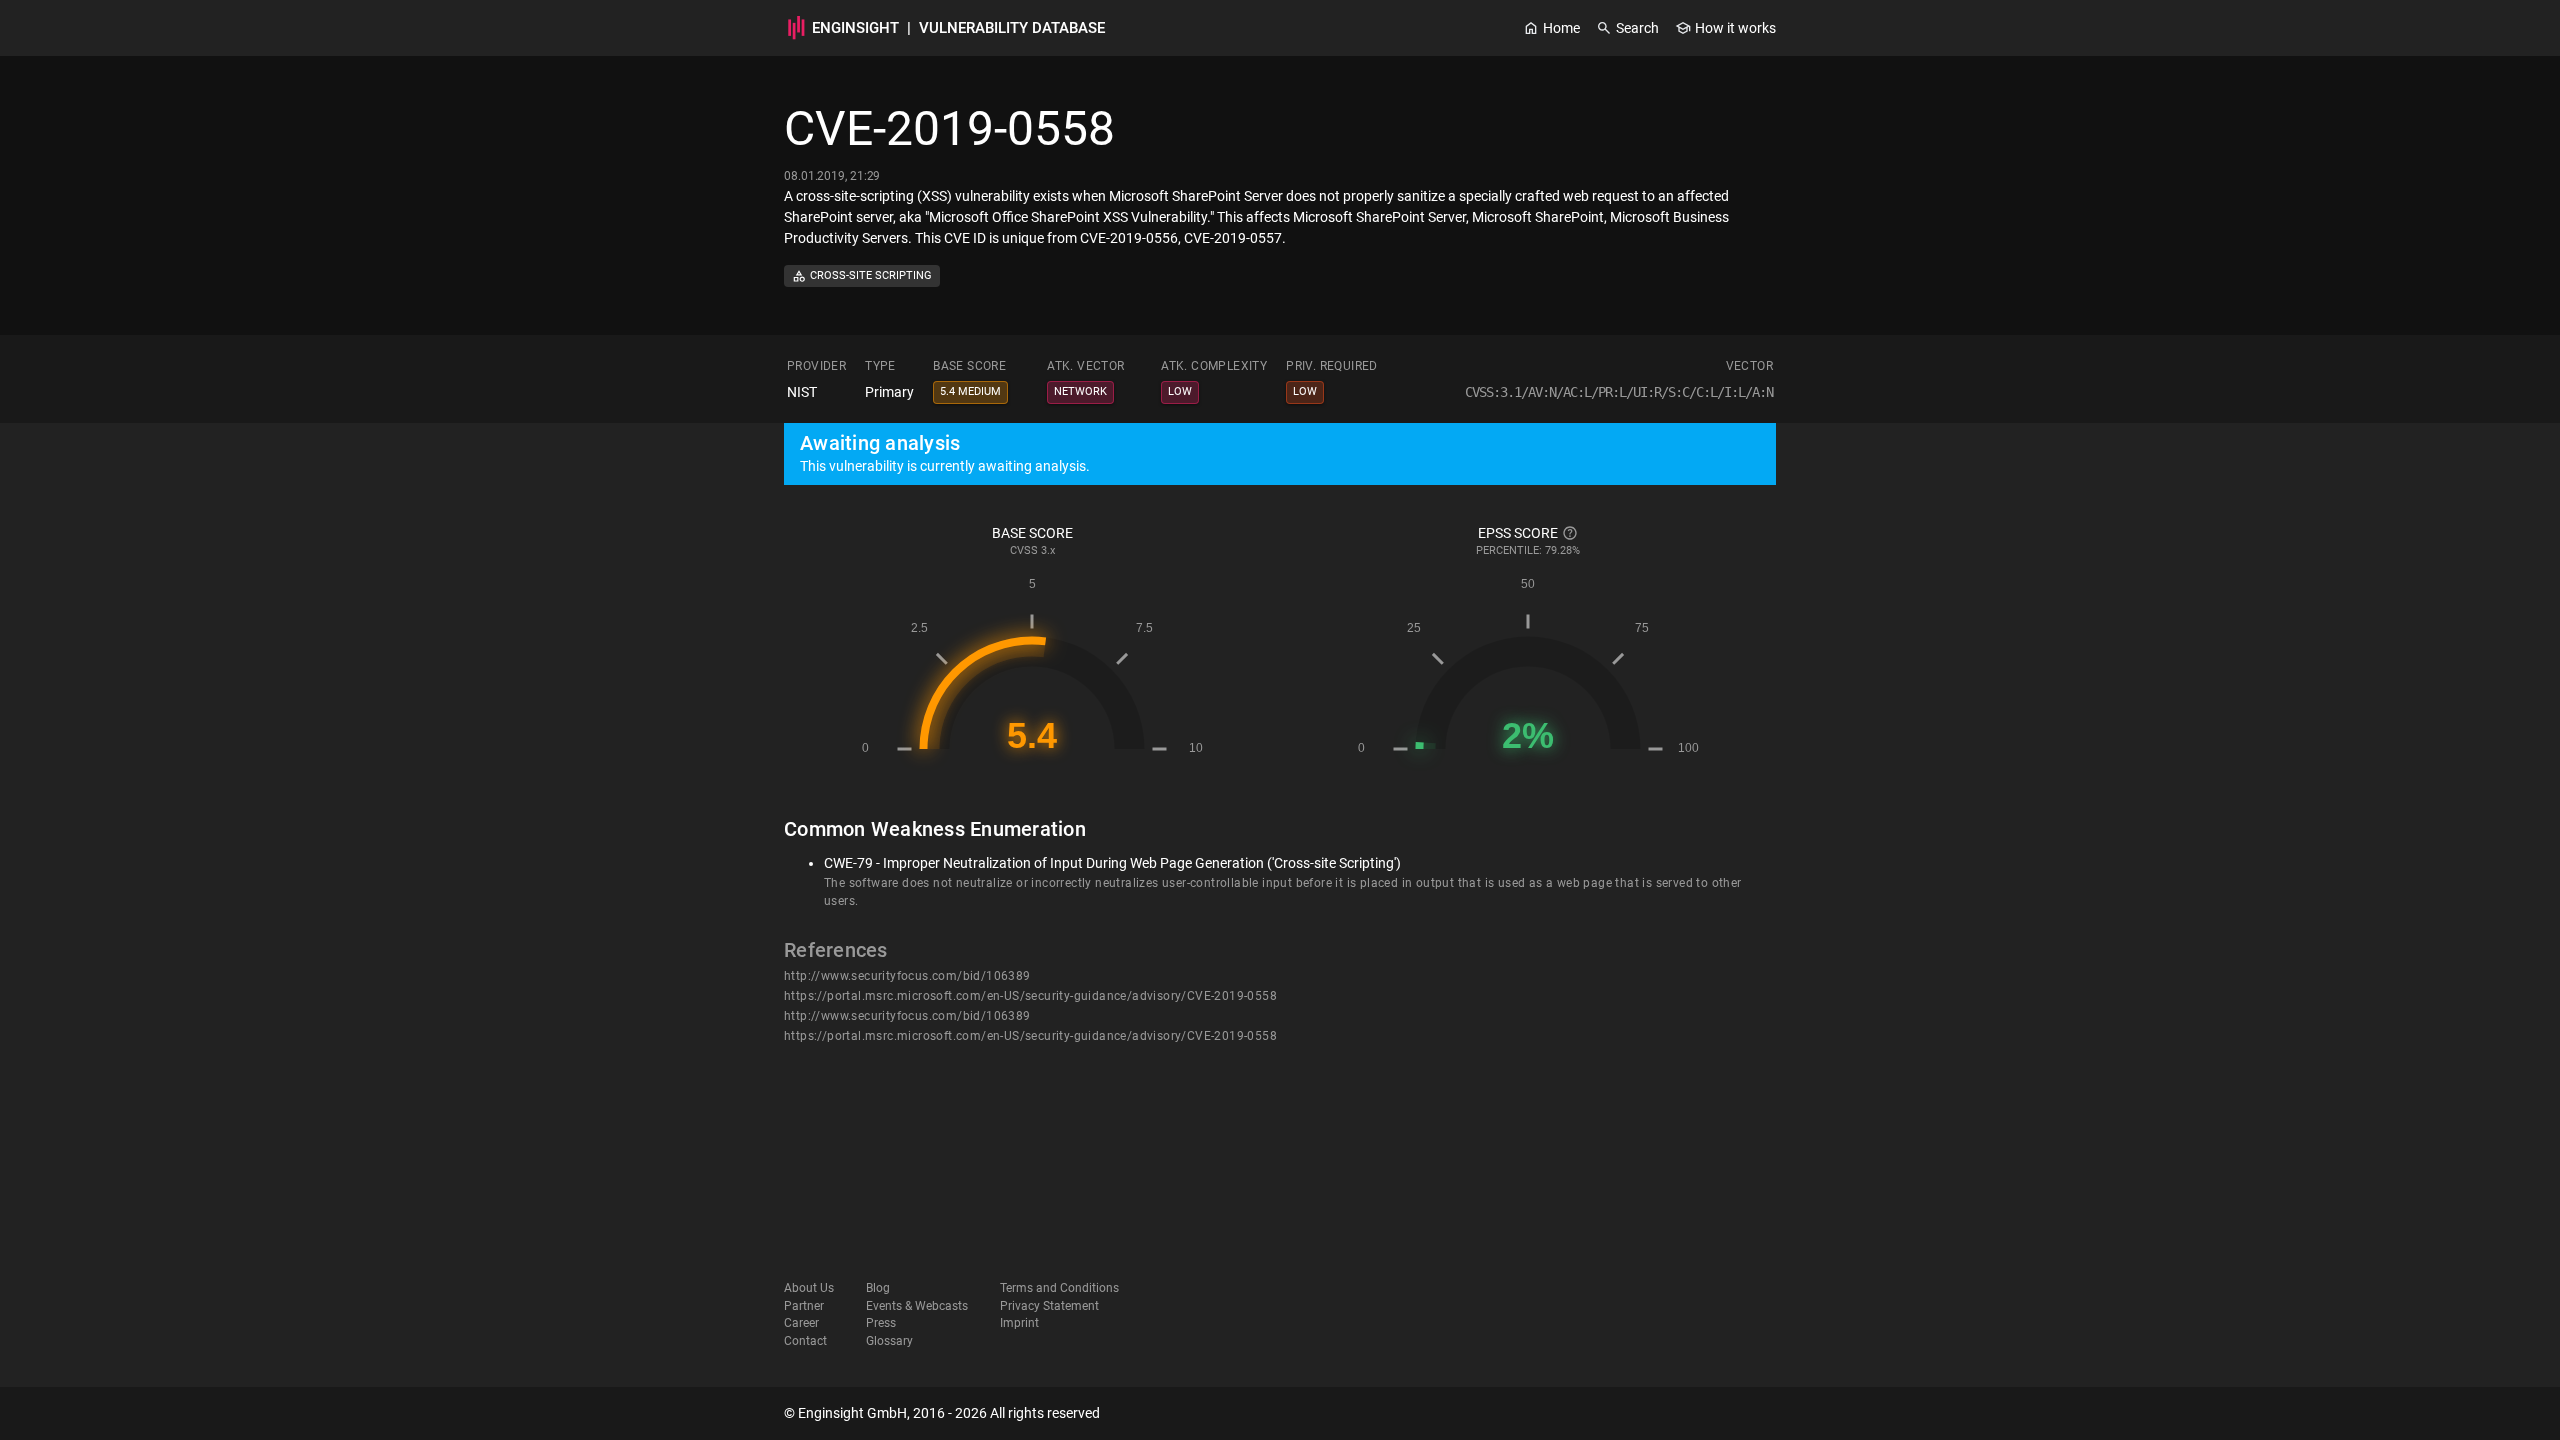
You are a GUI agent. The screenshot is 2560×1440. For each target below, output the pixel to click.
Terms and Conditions (1059, 1288)
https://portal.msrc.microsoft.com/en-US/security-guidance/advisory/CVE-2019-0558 (1030, 996)
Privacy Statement (1049, 1306)
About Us (809, 1288)
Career (801, 1323)
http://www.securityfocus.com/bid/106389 (907, 976)
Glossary (889, 1341)
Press (881, 1323)
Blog (878, 1288)
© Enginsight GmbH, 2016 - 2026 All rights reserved (942, 1413)
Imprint (1019, 1323)
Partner (804, 1306)
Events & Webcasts (917, 1306)
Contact (805, 1341)
